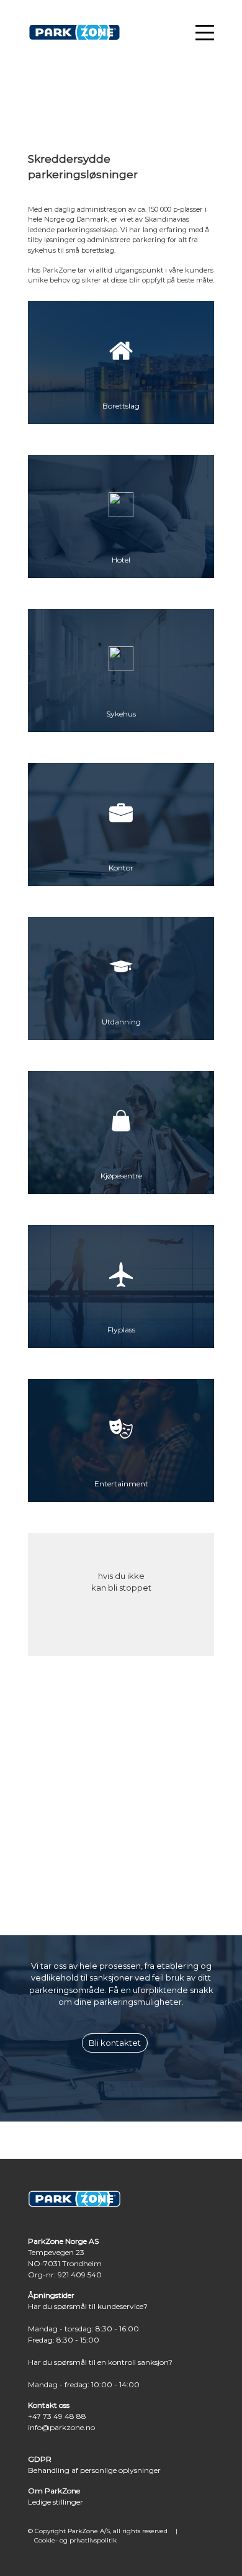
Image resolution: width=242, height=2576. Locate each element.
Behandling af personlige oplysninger (94, 2470)
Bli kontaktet (115, 2043)
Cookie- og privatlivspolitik (75, 2540)
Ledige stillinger (56, 2502)
